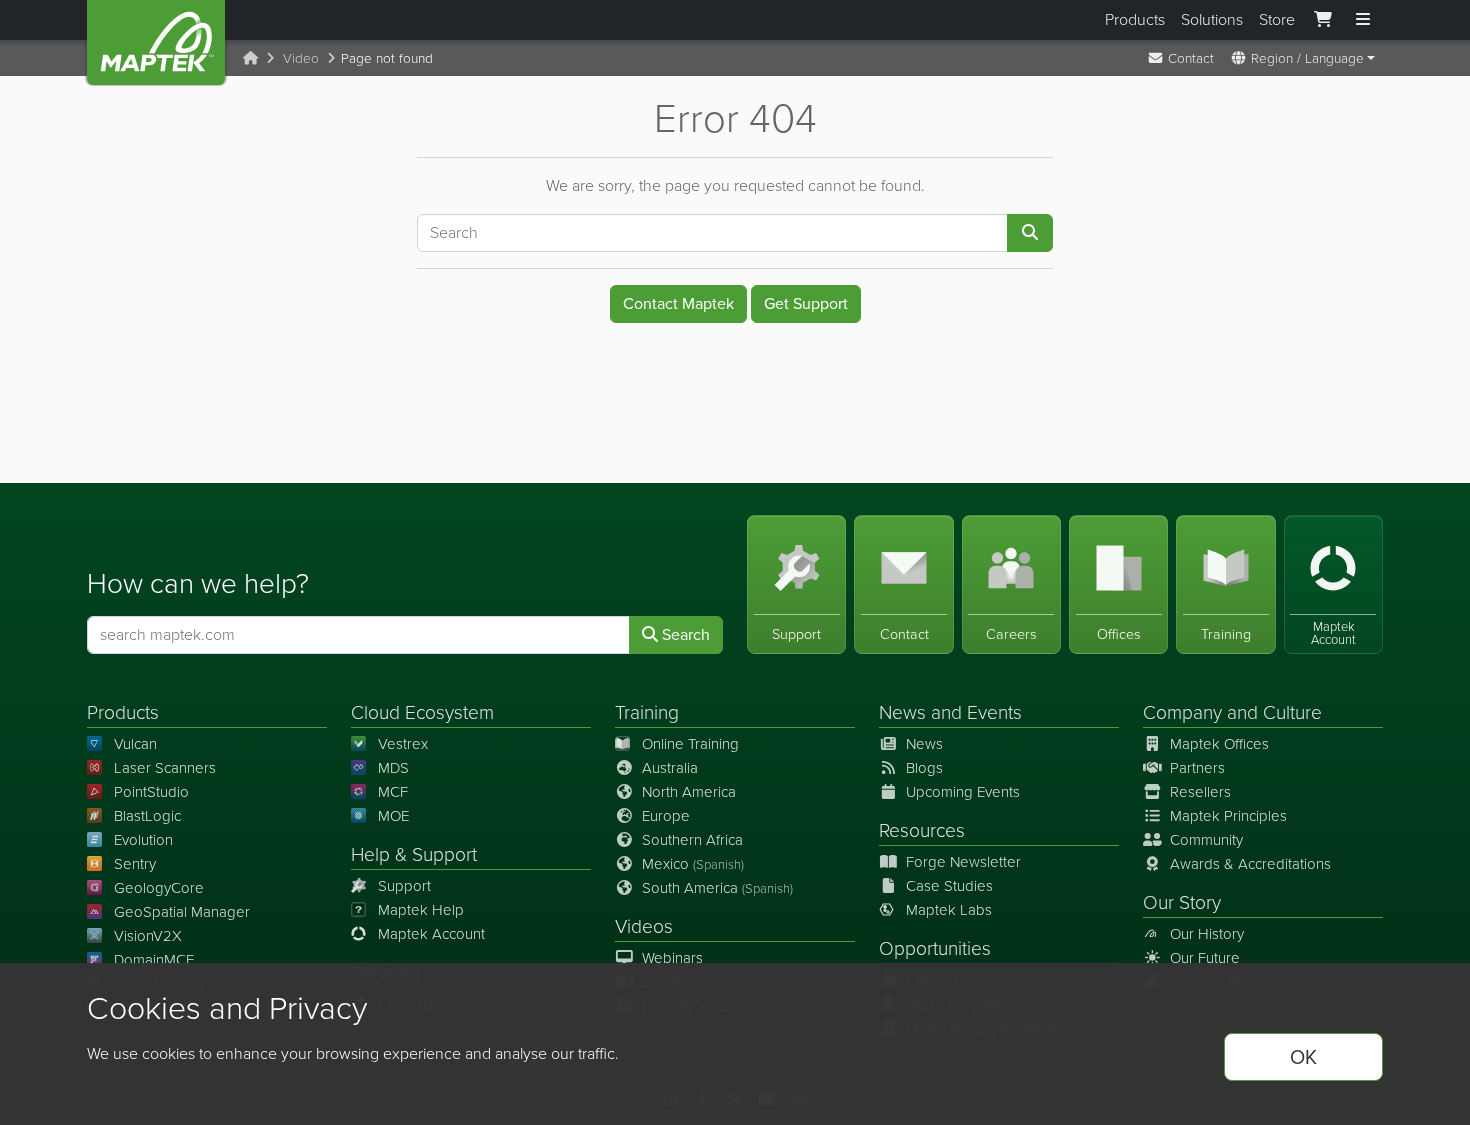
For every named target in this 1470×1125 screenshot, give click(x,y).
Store (1277, 19)
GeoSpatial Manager (182, 912)
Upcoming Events (963, 792)
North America (689, 792)
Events (994, 712)
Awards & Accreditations (1250, 864)
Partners (1197, 768)
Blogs (924, 768)
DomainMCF (154, 960)
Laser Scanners (165, 768)
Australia (670, 768)
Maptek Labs (949, 910)
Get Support (806, 303)
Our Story (1182, 902)
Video (301, 58)
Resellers (1200, 792)
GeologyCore (159, 888)
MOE (393, 816)
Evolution (143, 840)
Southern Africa (692, 840)
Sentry (135, 864)
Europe (666, 816)
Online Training (690, 744)
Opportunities (935, 948)
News (902, 712)
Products (1135, 19)
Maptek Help (421, 910)
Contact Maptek (678, 303)
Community (1206, 840)
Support (404, 886)
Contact (1189, 58)
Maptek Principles (1228, 816)
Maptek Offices (1219, 744)
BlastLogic (147, 816)
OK (1303, 1057)
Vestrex (403, 744)
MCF (393, 792)
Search (684, 634)
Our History (1207, 934)
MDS (393, 768)
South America (717, 888)
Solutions (1212, 19)
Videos (644, 926)
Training (647, 712)
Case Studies (949, 886)
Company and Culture (1232, 712)
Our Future (1205, 958)
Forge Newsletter (963, 862)
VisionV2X (148, 936)
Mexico (693, 864)
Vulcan (135, 744)
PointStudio (151, 792)
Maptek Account (431, 934)
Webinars (672, 958)
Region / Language (1305, 58)
